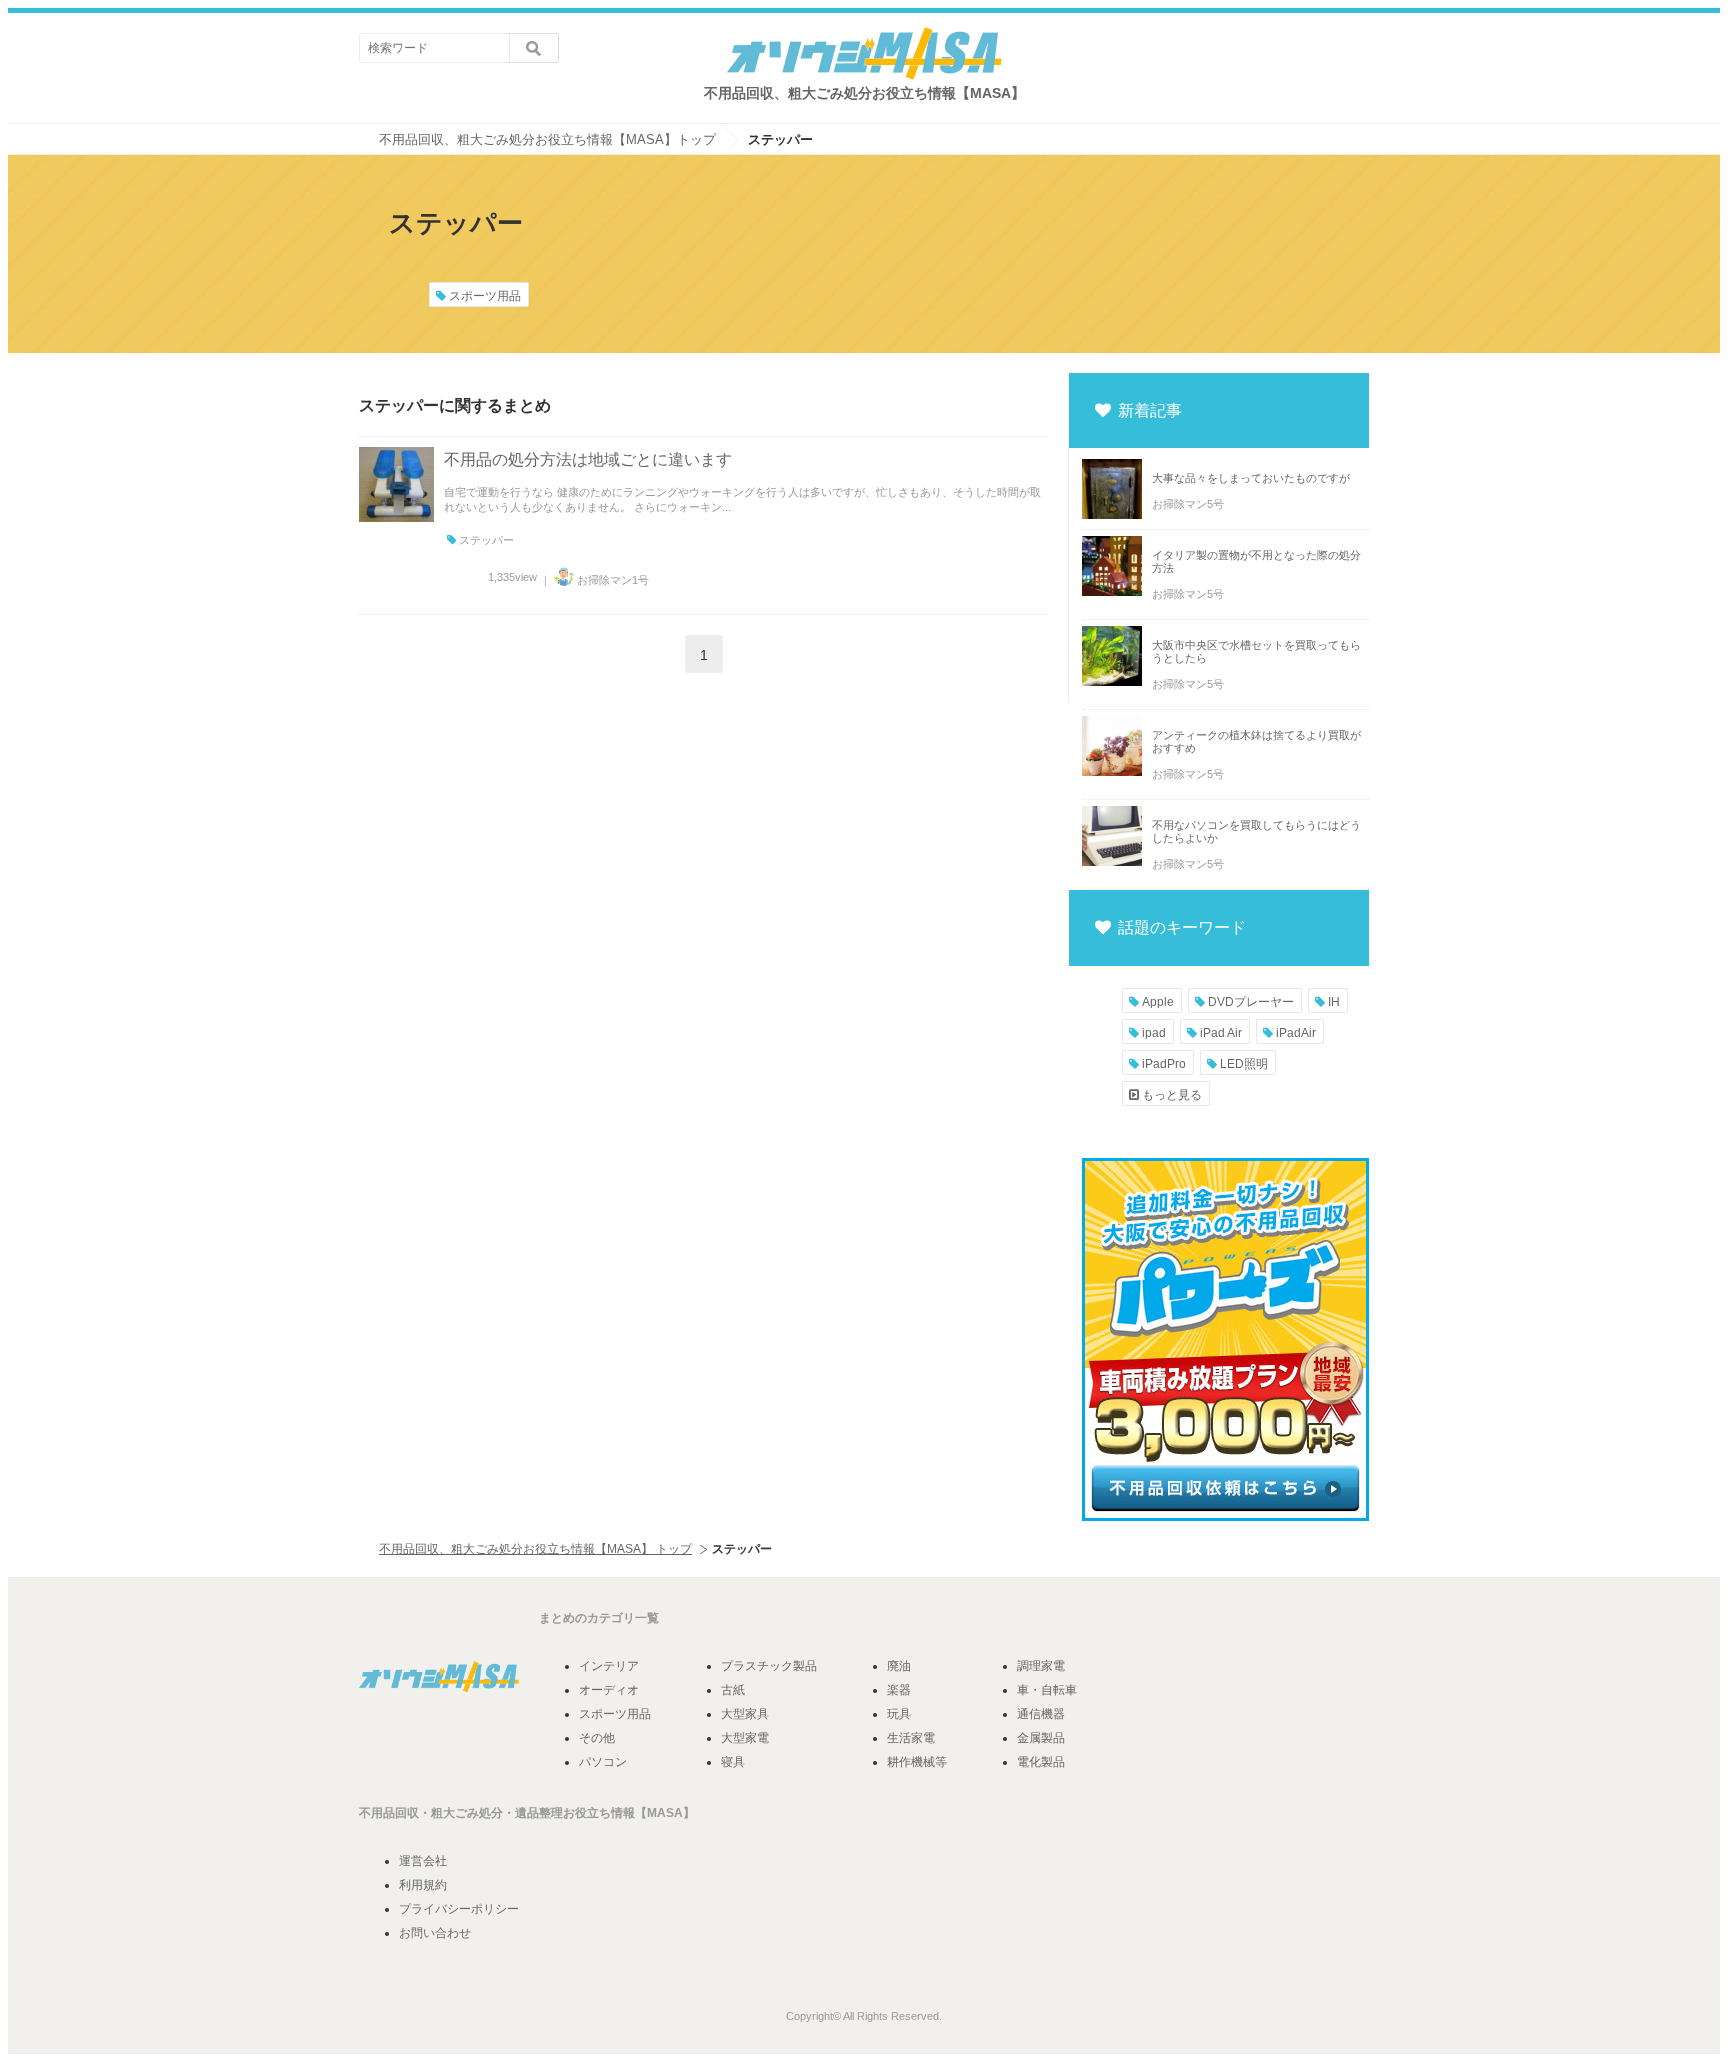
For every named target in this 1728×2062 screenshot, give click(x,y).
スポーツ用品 (483, 296)
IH (1332, 1002)
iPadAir (1294, 1033)
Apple (1156, 1002)
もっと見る (1170, 1095)
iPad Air (1219, 1033)
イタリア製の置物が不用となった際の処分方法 (1256, 561)
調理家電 (1041, 1666)
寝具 (733, 1762)
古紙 (733, 1690)
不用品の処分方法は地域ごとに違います (588, 459)
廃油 (899, 1666)
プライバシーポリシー (459, 1909)
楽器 (899, 1690)
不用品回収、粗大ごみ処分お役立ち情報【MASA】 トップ (535, 1549)
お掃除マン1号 (611, 580)
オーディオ (609, 1690)
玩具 (899, 1714)
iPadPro (1162, 1064)
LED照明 (1242, 1064)
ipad (1152, 1033)
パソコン (603, 1762)
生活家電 (911, 1738)
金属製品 (1041, 1738)
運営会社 (423, 1861)
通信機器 (1041, 1714)
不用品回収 (389, 1813)
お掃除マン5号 (1188, 504)
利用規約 (423, 1885)
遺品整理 (539, 1813)
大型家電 (745, 1738)
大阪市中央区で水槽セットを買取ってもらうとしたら (1256, 651)
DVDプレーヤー (1249, 1002)
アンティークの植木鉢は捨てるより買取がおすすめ (1256, 741)
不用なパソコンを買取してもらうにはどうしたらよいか (1256, 831)
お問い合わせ (435, 1933)
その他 (597, 1738)
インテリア (609, 1666)
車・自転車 (1047, 1690)
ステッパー (485, 540)
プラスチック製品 (769, 1666)
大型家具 (745, 1714)
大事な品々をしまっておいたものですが (1251, 478)
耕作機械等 (917, 1762)
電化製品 (1041, 1762)
